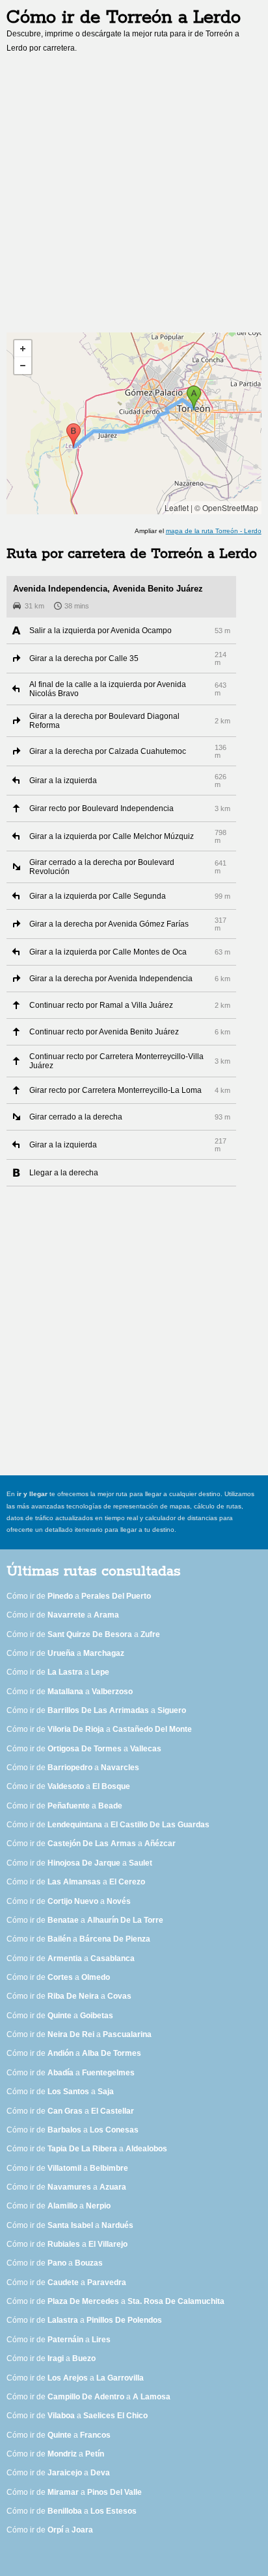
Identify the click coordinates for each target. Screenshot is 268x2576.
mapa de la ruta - (214, 531)
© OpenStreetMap (226, 507)
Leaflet (177, 507)
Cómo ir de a (79, 1596)
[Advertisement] (134, 197)
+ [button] (23, 349)
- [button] (23, 366)
